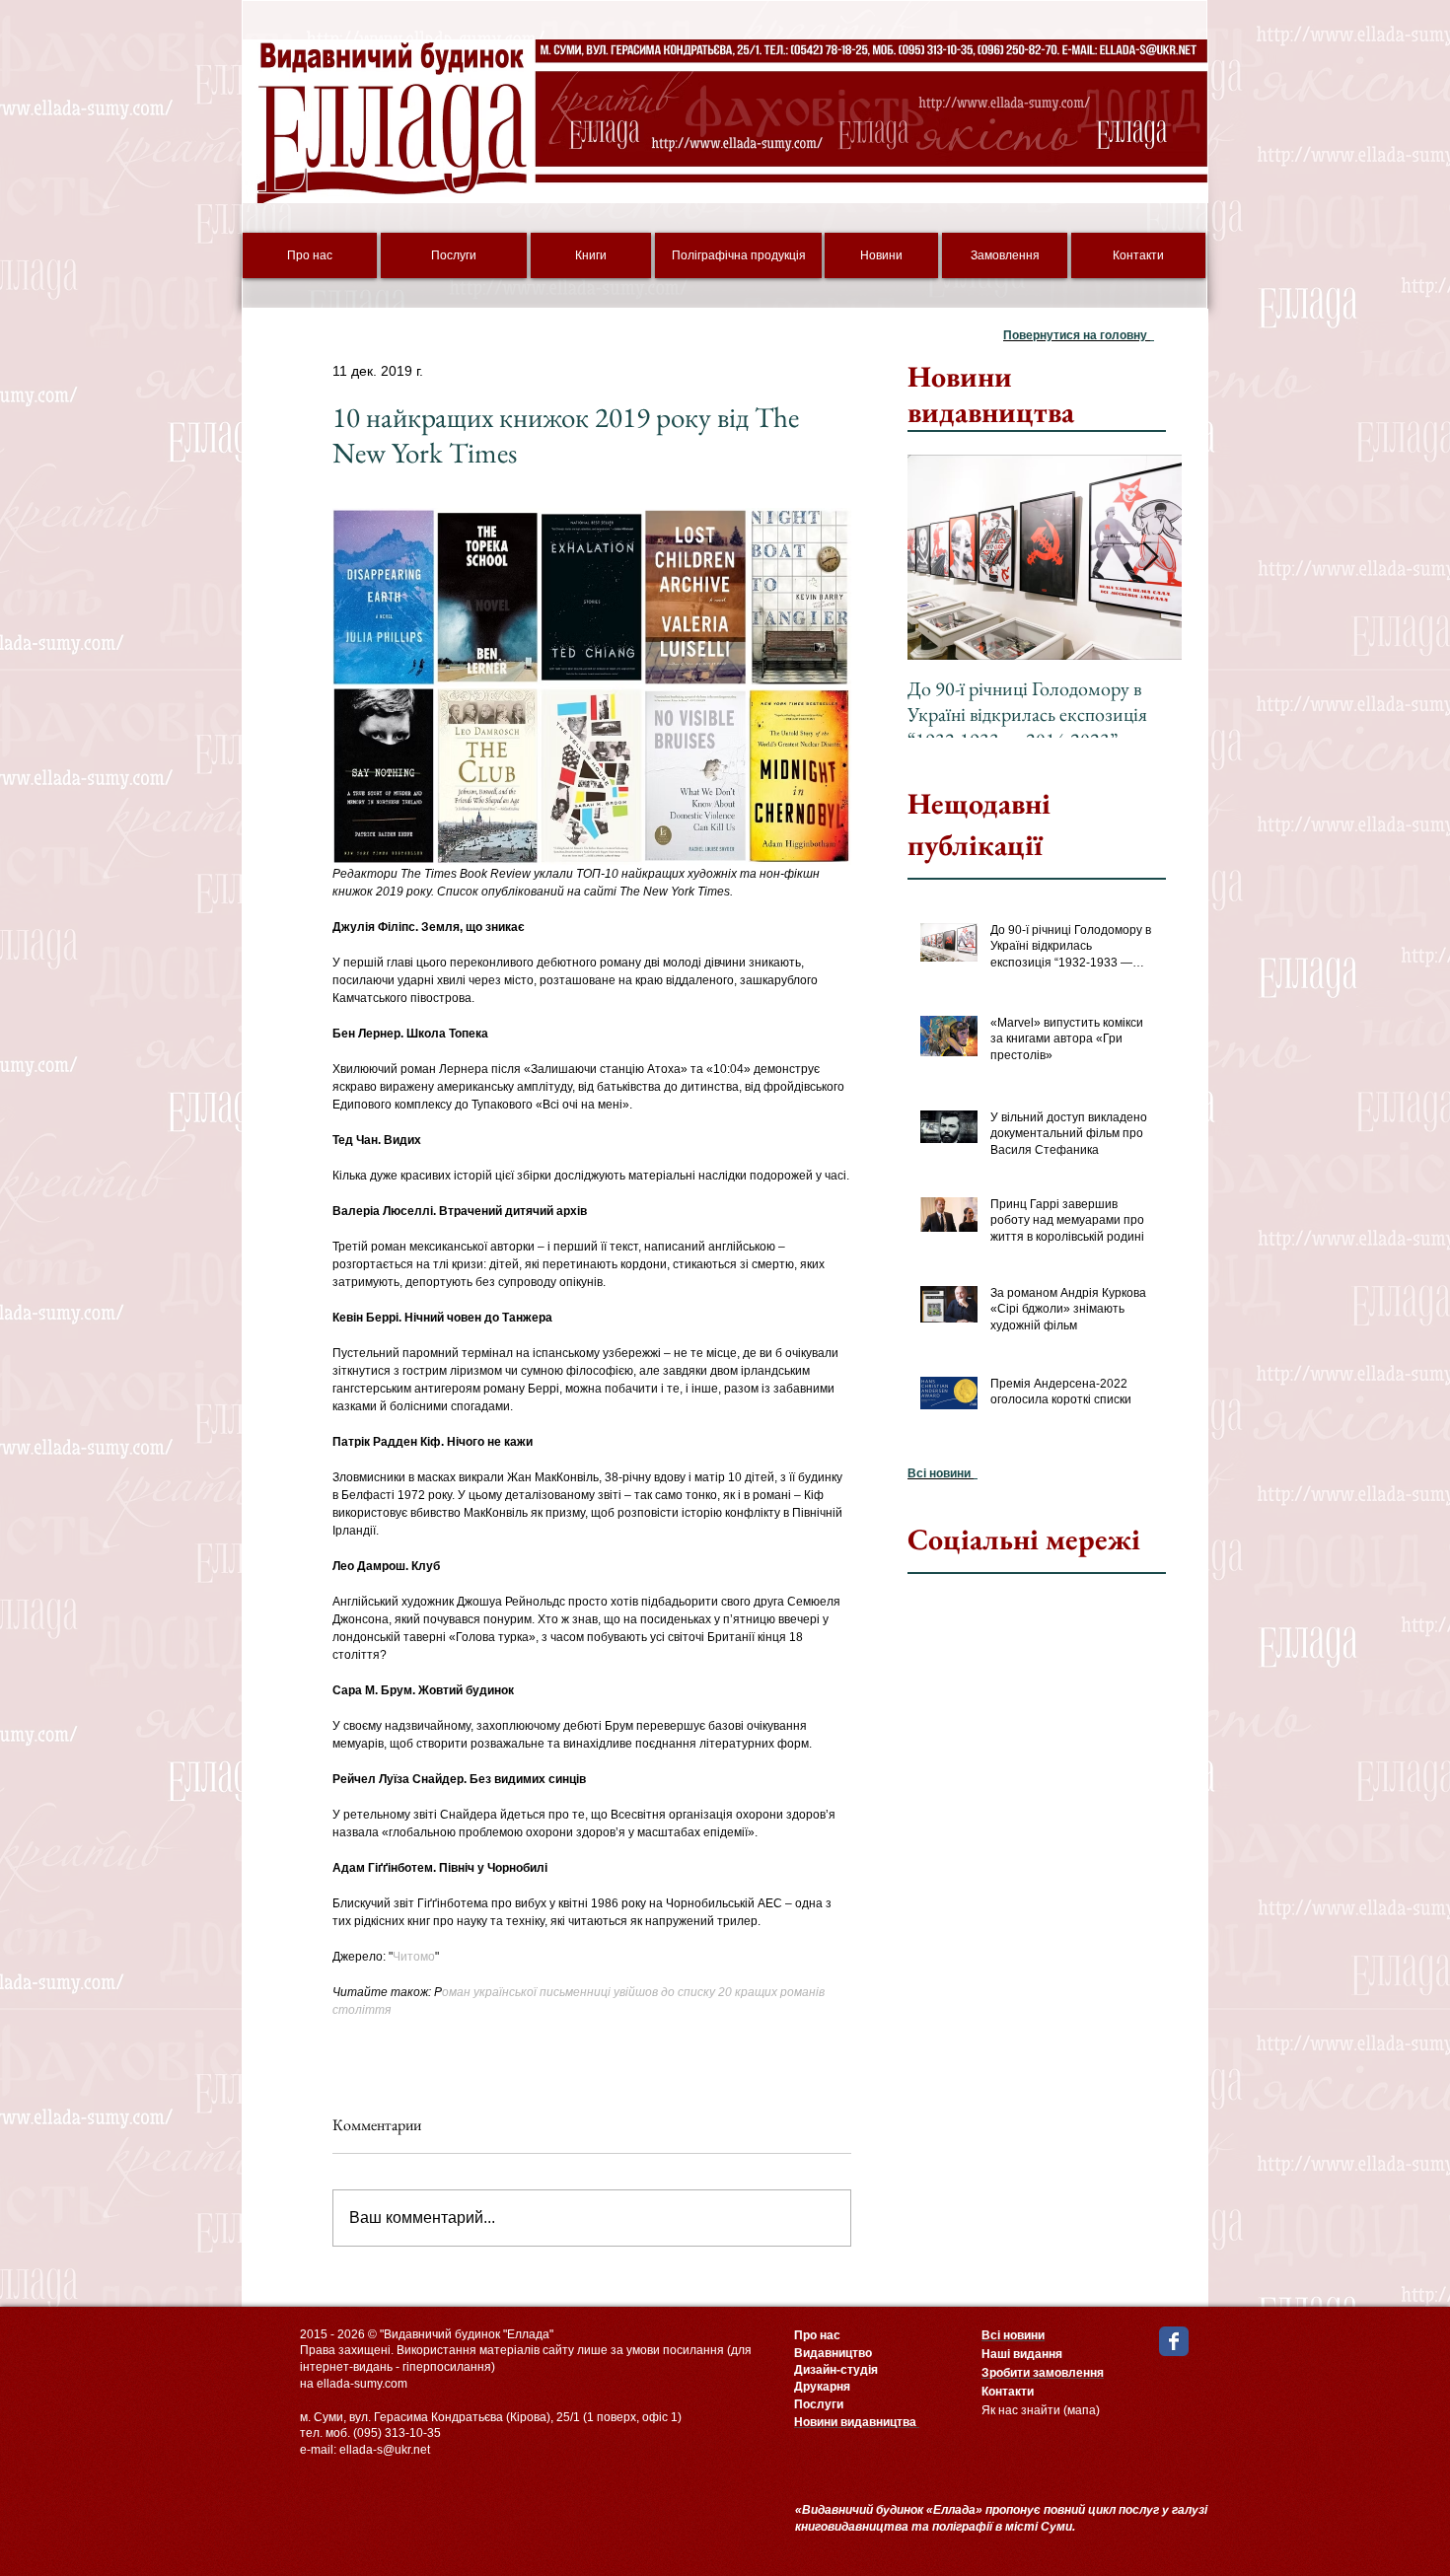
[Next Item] (1150, 558)
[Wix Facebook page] (1174, 2341)
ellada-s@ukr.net (385, 2450)
